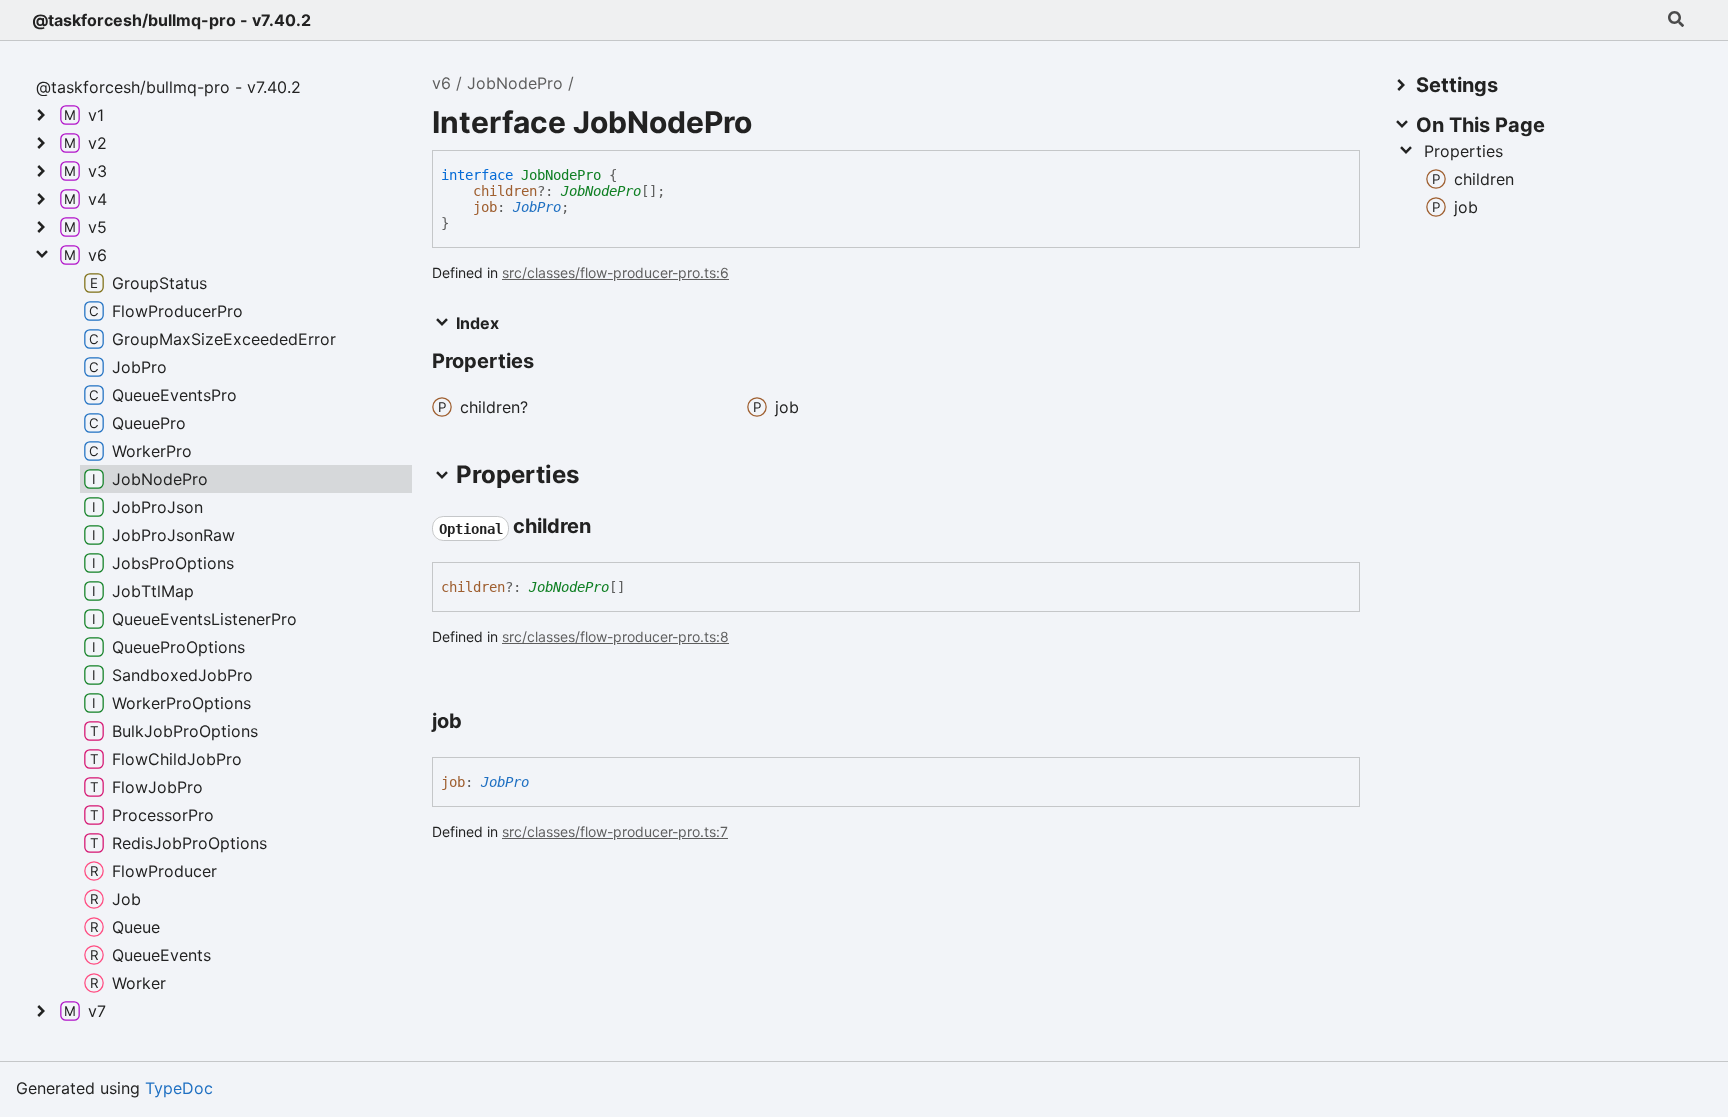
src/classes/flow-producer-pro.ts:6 (615, 272)
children (505, 191)
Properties (1463, 151)
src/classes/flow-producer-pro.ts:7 (615, 831)
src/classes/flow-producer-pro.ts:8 (615, 636)
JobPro (537, 207)
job (485, 207)
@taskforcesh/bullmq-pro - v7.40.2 (171, 20)
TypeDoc (179, 1088)
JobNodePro (515, 83)
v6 (441, 83)
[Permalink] (609, 528)
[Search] (1676, 20)
